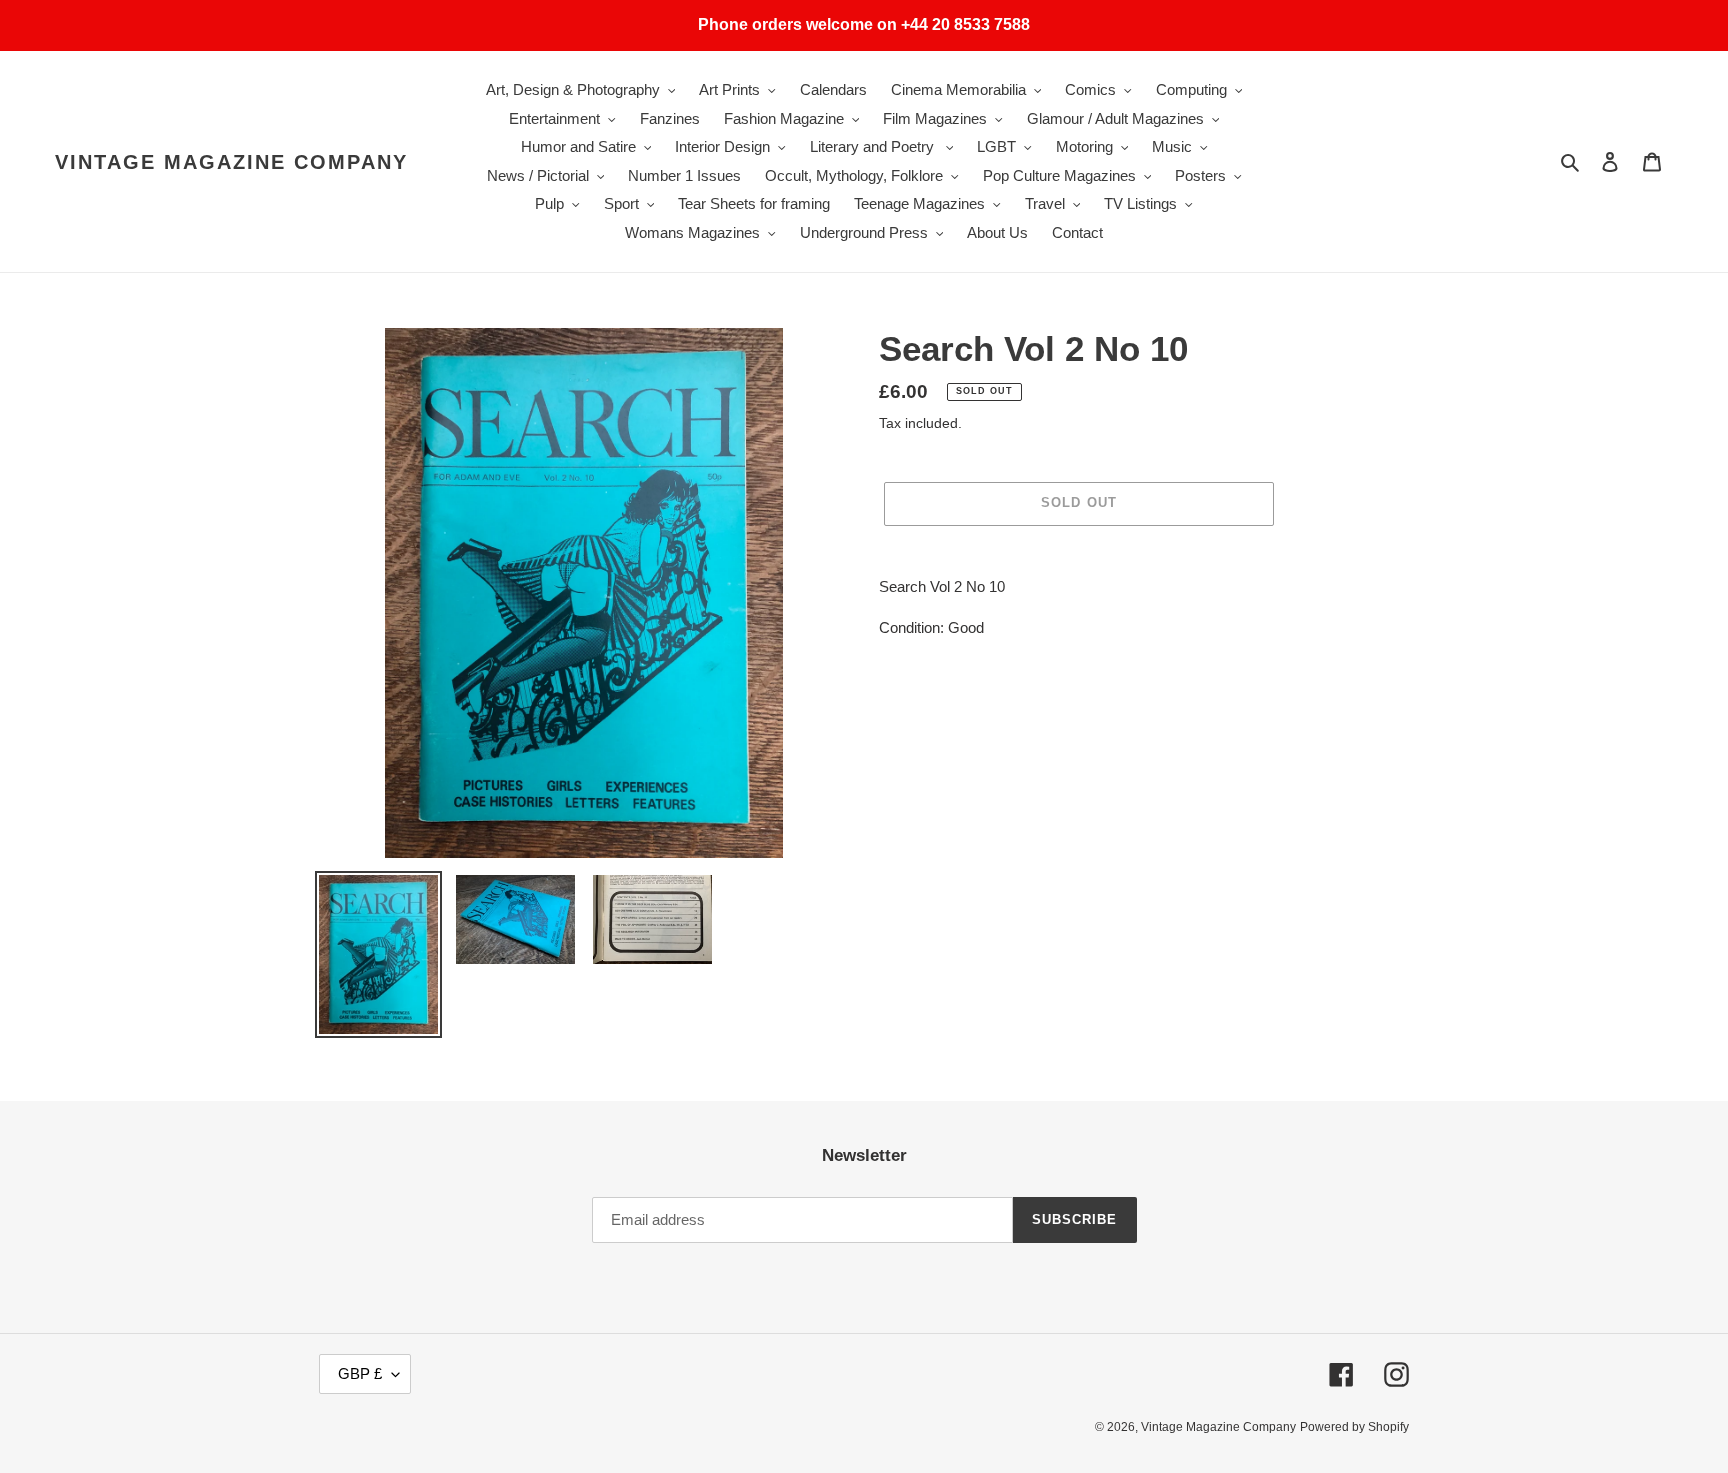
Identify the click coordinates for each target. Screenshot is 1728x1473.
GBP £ (360, 1373)
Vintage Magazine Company (231, 162)
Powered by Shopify (1354, 1427)
